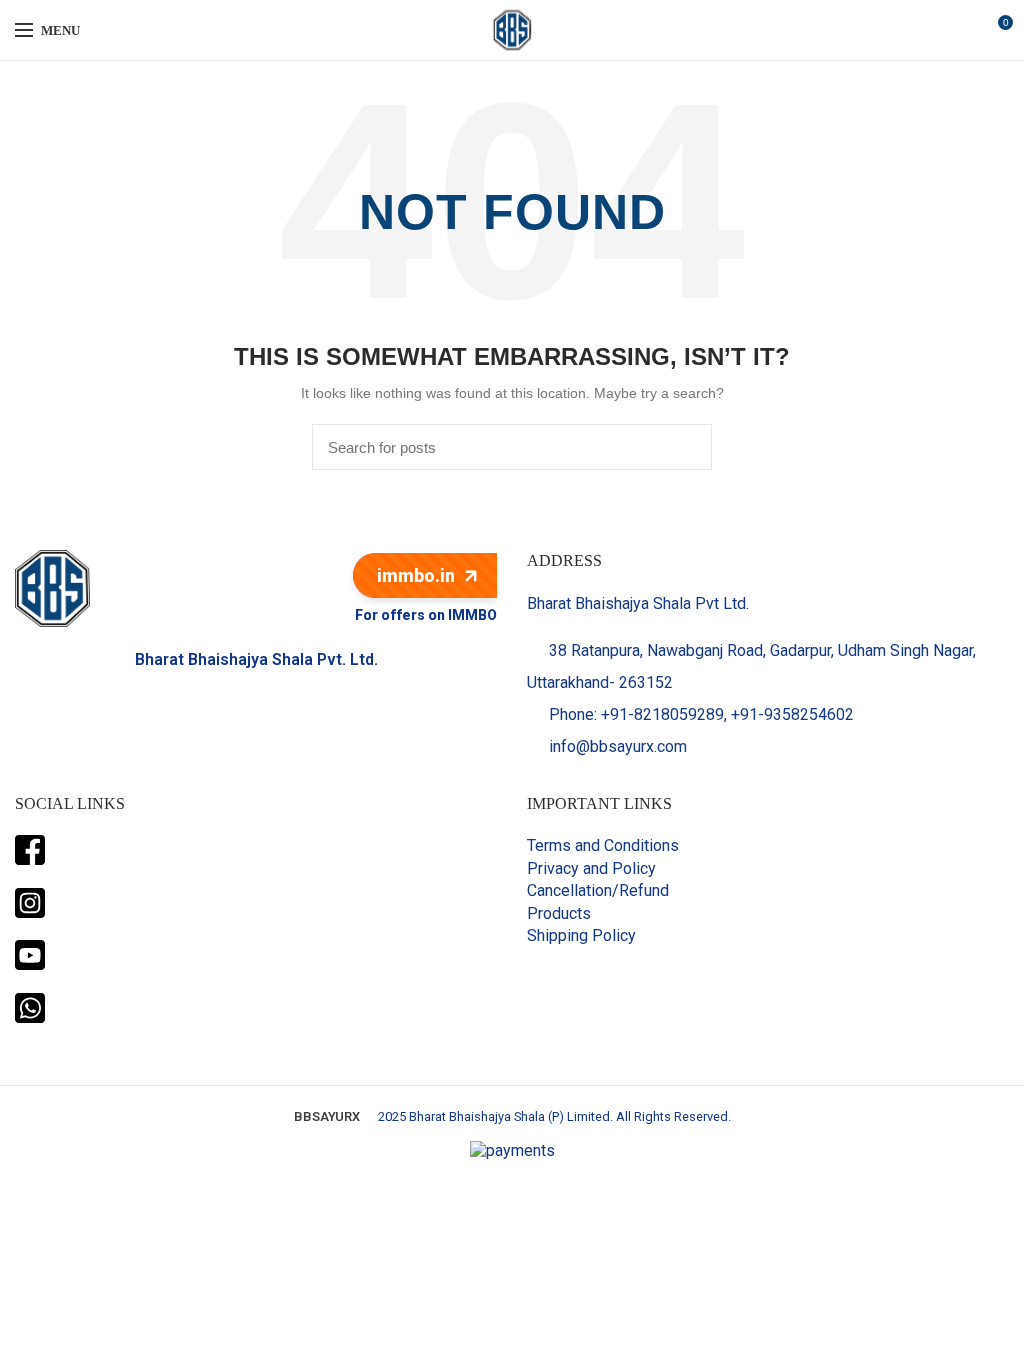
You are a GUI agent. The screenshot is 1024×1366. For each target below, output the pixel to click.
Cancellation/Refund (598, 890)
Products (559, 913)
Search (685, 447)
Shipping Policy (581, 935)
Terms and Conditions (603, 845)
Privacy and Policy (591, 868)
